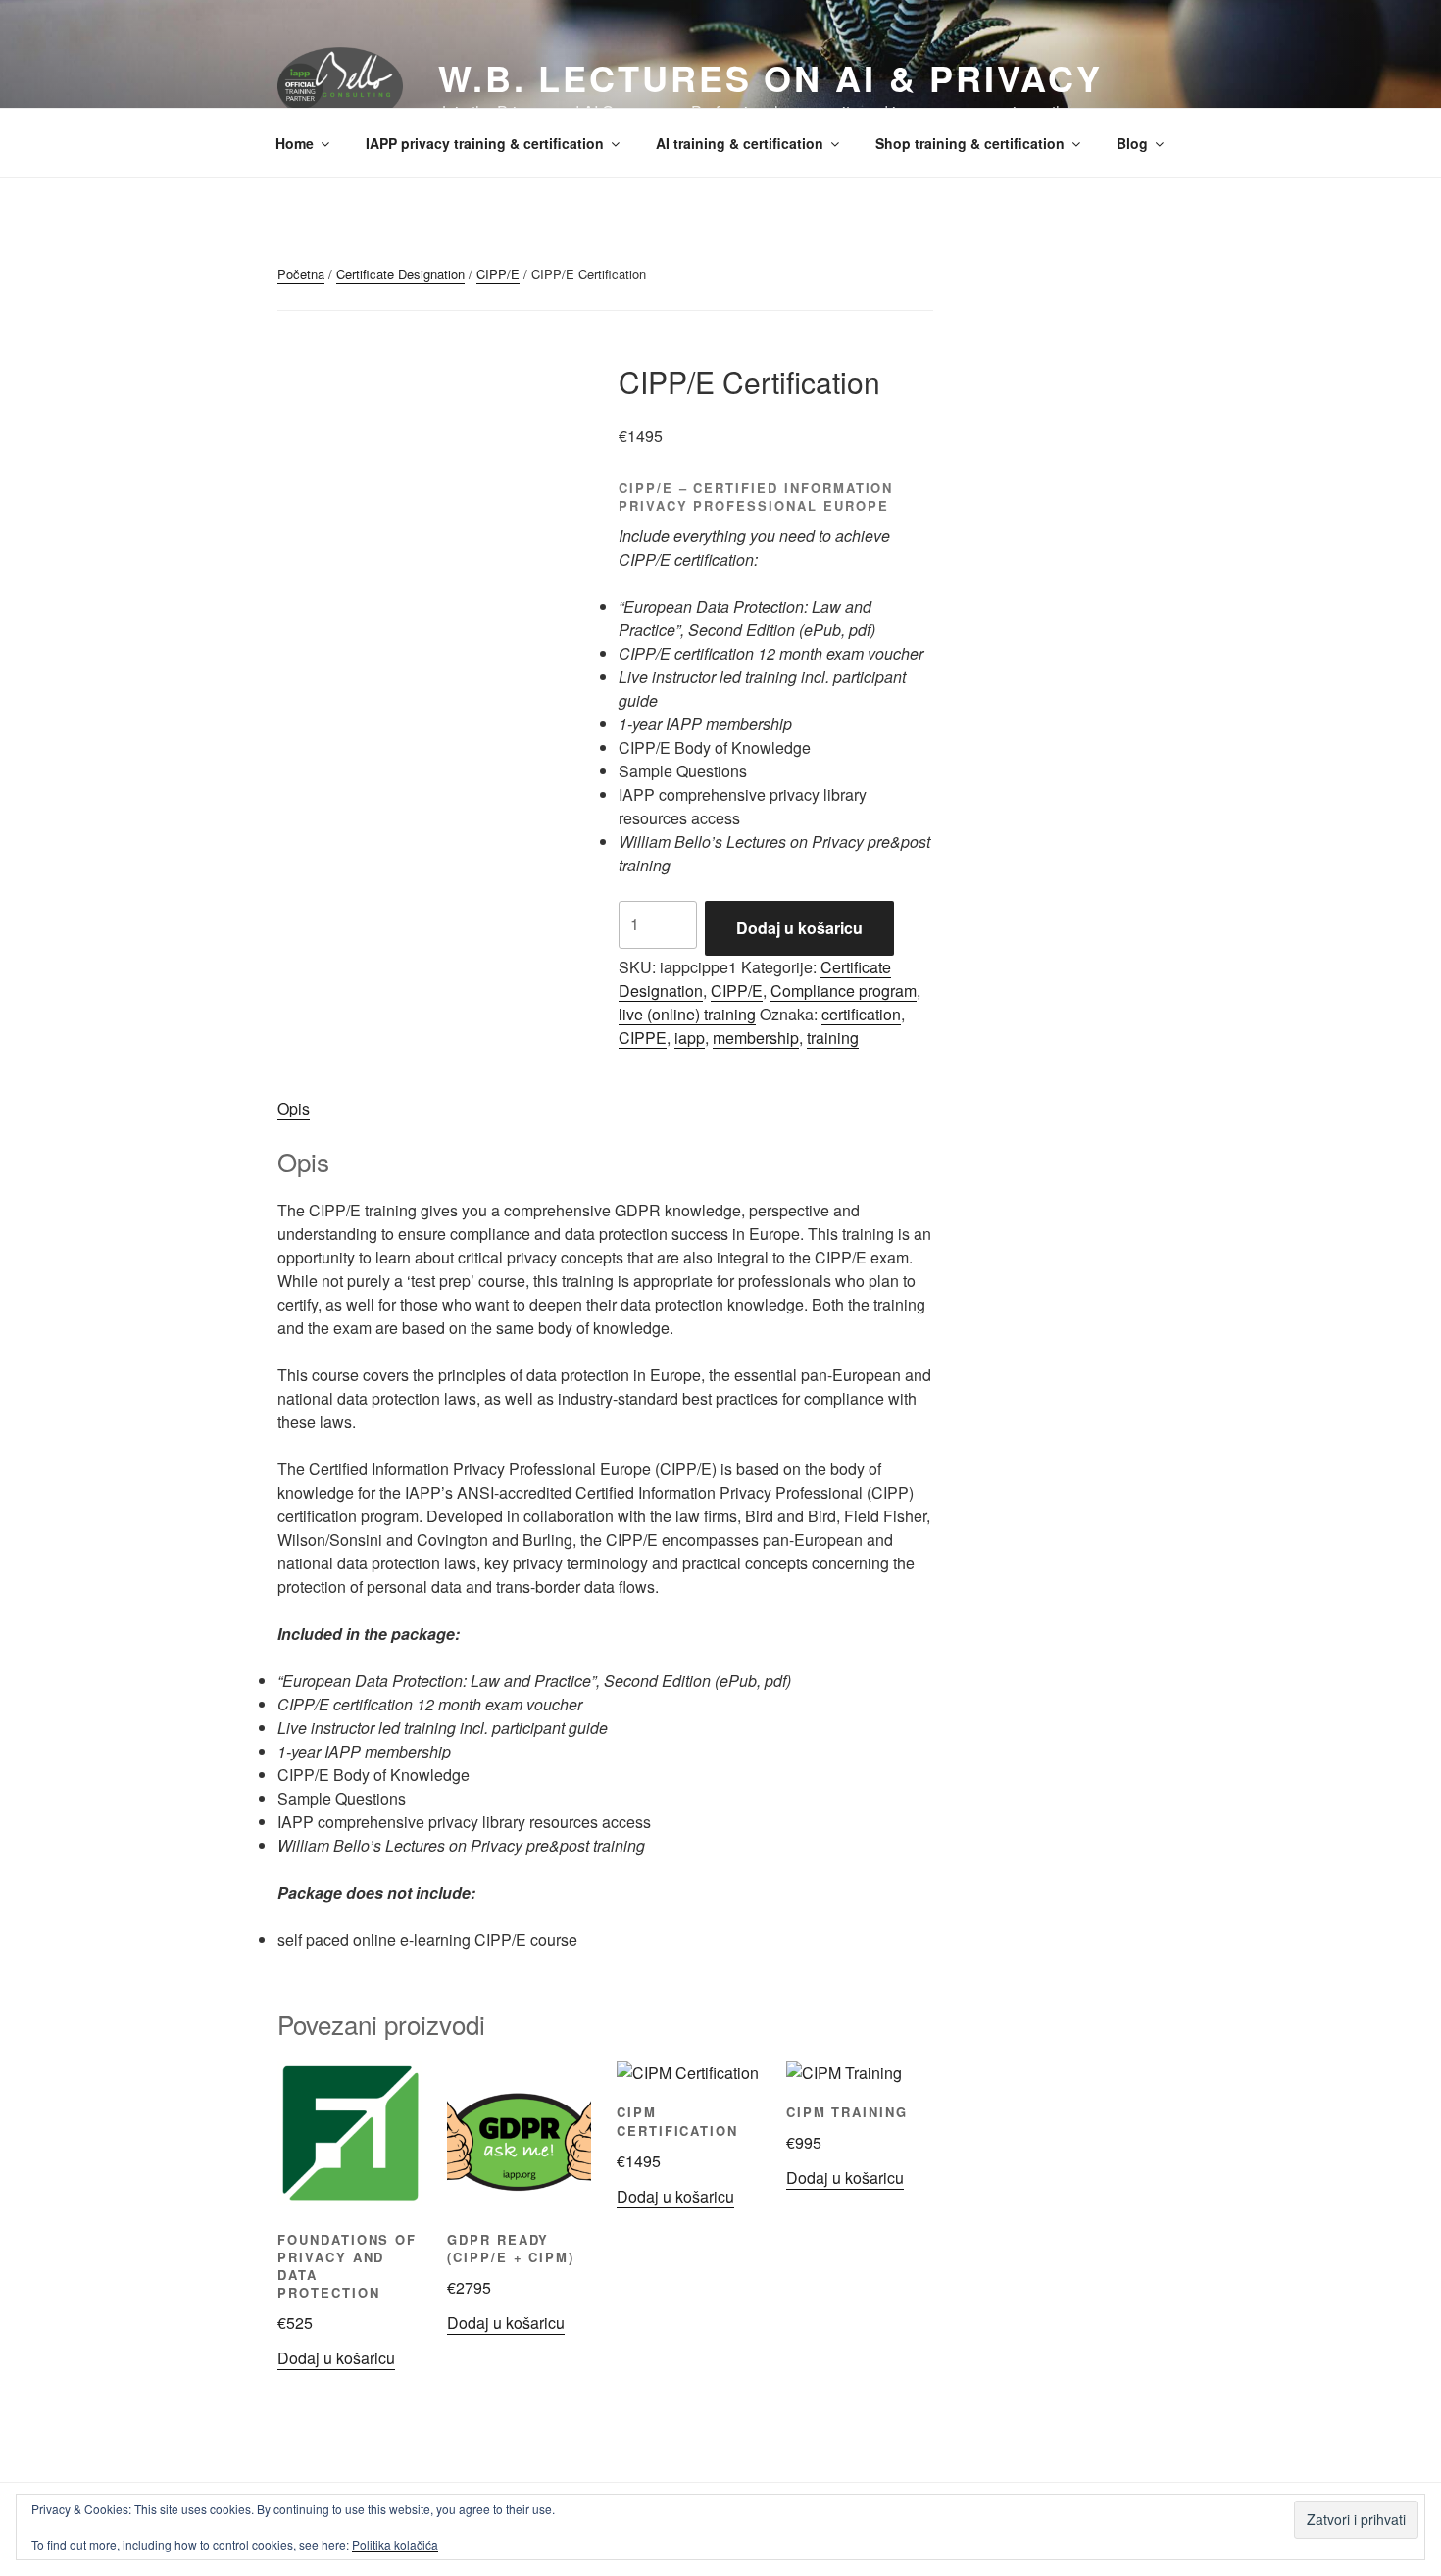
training (833, 1038)
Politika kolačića (395, 2544)
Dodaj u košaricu (799, 928)
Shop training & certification (970, 143)
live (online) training (687, 1014)
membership (756, 1038)
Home (295, 143)
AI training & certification (740, 143)
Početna (301, 274)
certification (861, 1014)
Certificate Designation (400, 274)
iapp (690, 1038)
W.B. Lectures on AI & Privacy (770, 77)
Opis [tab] (294, 1108)
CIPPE (643, 1038)
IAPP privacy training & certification (485, 143)
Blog (1132, 143)
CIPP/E (498, 274)
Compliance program (844, 991)
